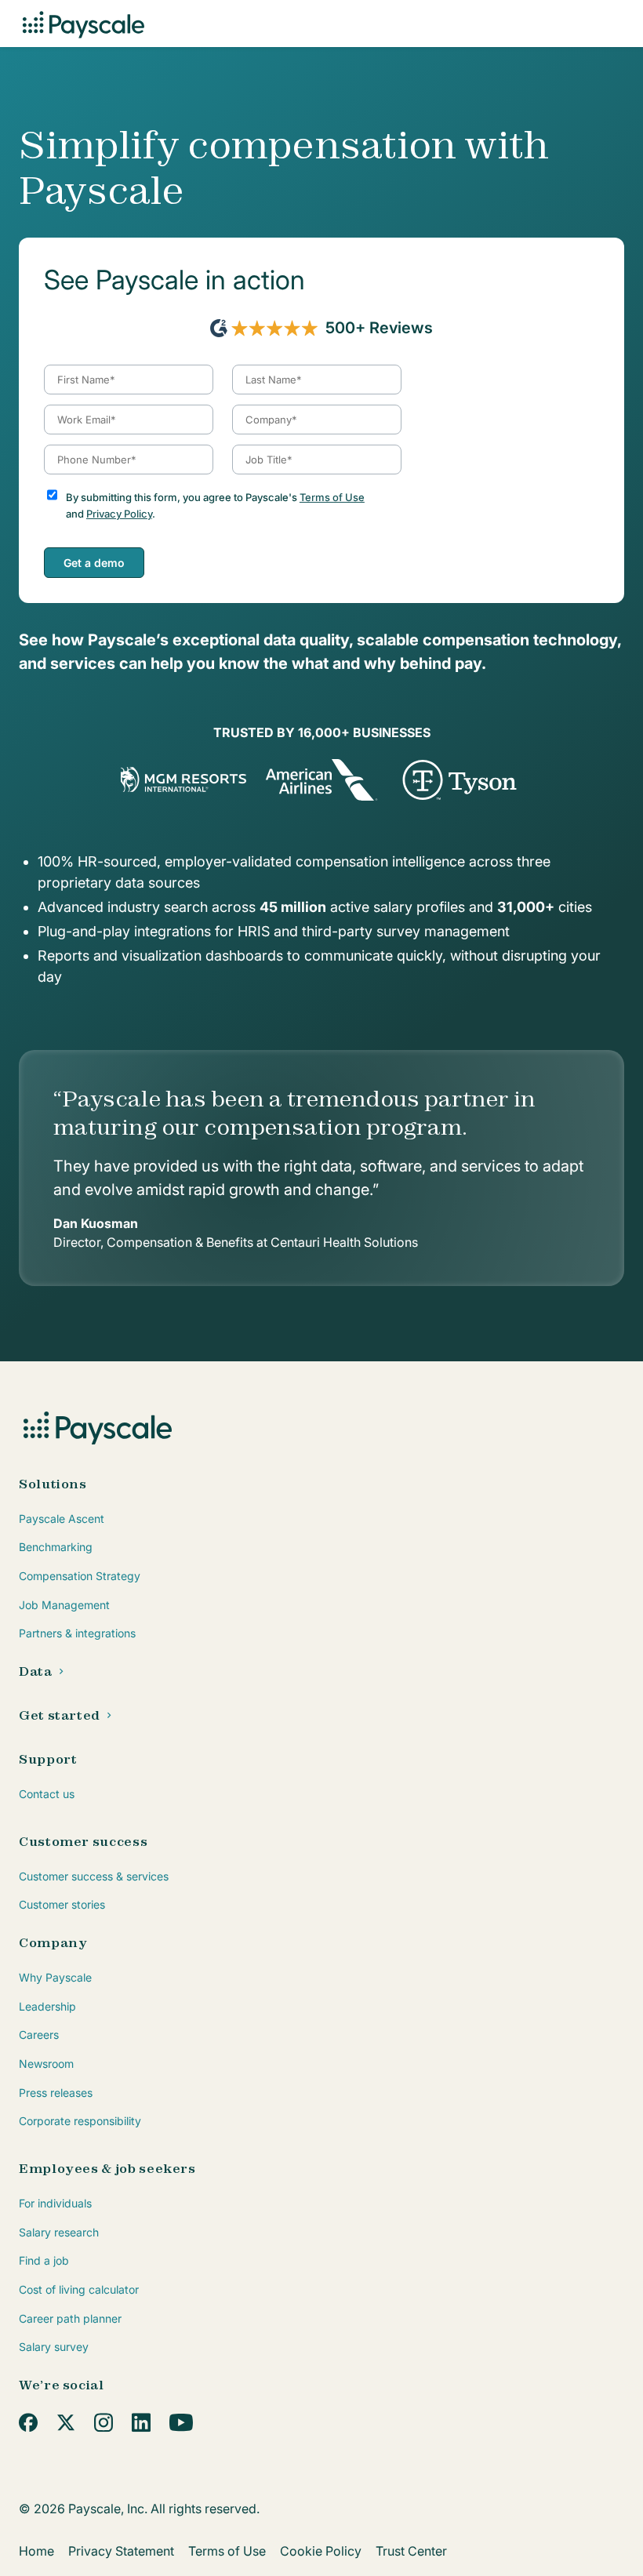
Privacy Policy (119, 514)
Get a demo (94, 563)
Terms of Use (332, 497)
